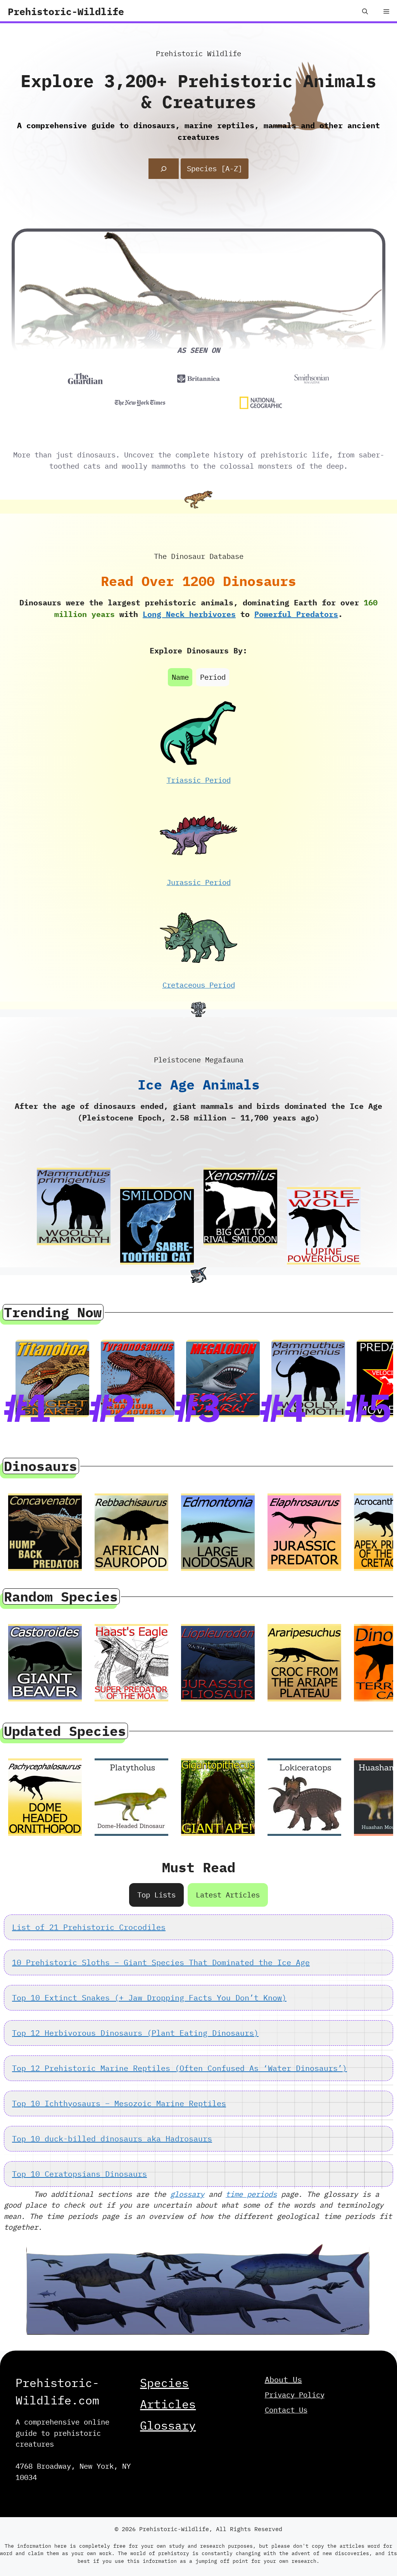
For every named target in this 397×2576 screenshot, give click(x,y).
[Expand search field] (164, 169)
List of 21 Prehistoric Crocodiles (89, 1927)
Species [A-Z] (215, 168)
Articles (168, 2404)
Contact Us (286, 2410)
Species (164, 2383)
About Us (283, 2379)
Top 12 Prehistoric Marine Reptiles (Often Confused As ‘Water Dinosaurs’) (180, 2068)
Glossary (168, 2425)
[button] (365, 12)
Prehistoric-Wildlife (66, 11)
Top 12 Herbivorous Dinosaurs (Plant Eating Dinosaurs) (135, 2033)
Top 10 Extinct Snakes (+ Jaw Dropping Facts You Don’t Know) (149, 1998)
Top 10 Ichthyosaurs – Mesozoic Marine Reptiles (119, 2103)
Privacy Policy (295, 2395)
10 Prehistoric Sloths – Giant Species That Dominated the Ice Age (161, 1962)
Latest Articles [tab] (228, 1895)
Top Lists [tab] (156, 1895)
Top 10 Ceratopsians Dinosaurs (79, 2174)
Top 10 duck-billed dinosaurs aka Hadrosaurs (112, 2139)
